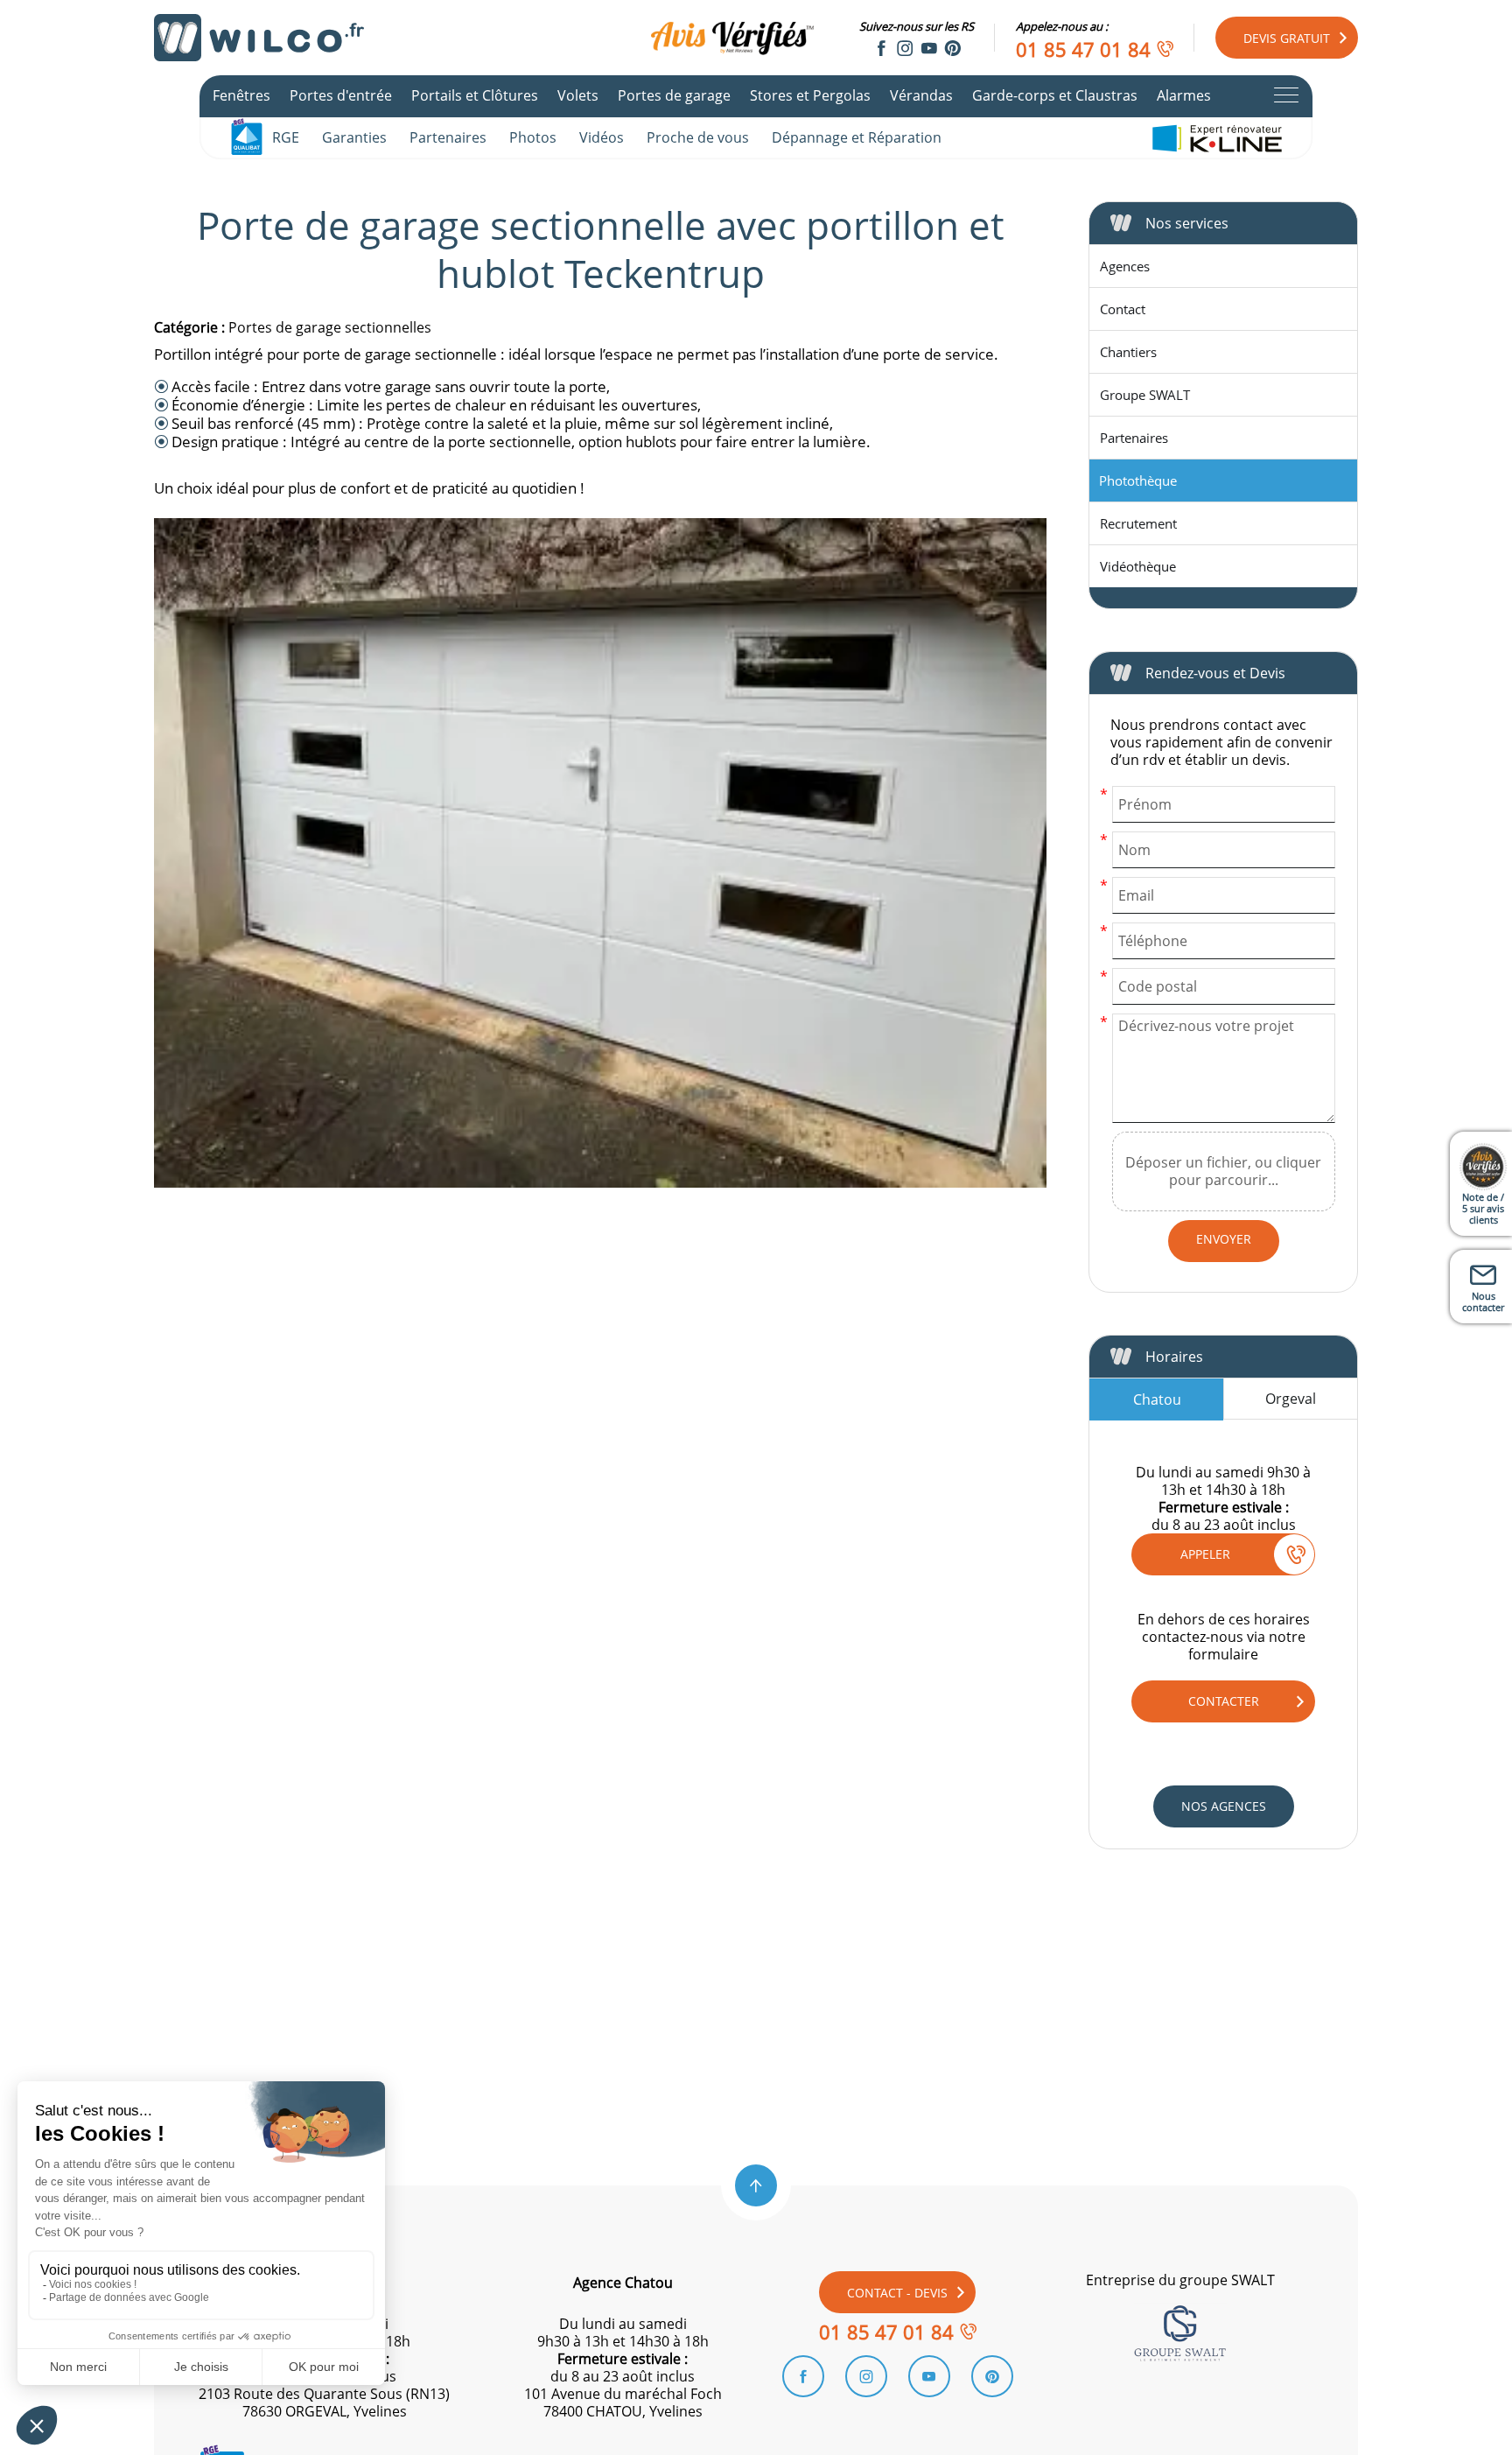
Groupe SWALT (1145, 395)
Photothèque (1138, 480)
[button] (756, 2185)
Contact (1123, 309)
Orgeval (1291, 1399)
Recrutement (1138, 523)
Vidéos (602, 137)
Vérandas (921, 95)
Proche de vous (698, 137)
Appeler (1205, 1554)
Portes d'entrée (341, 95)
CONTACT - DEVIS (897, 2293)
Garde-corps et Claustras (1055, 95)
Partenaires (448, 137)
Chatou (1157, 1399)
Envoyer (1224, 1239)
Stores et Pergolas (810, 95)
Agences (1125, 266)
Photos (533, 137)
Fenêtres (241, 95)
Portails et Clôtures (475, 95)
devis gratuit (1287, 38)
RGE (286, 137)
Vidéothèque (1138, 566)
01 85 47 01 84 (1083, 49)
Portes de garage (674, 95)
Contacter (1224, 1701)
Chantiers (1128, 352)
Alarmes (1184, 95)
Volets (578, 95)
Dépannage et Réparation (857, 137)
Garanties (354, 137)
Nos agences (1224, 1806)
